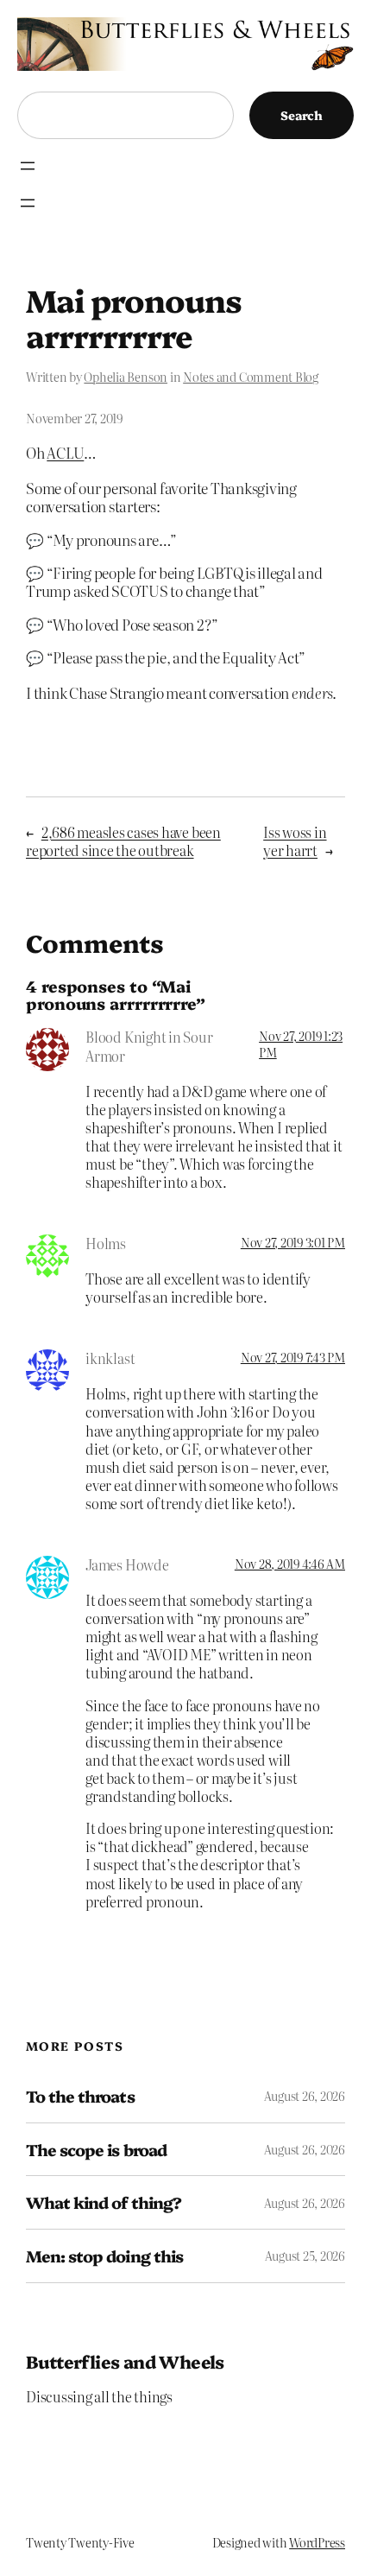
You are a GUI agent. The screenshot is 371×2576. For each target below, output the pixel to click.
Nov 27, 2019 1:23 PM (301, 1044)
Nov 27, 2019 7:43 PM (293, 1357)
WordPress (317, 2542)
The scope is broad (96, 2150)
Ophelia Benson (126, 377)
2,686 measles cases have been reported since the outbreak (123, 841)
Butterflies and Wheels (125, 2361)
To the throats (80, 2096)
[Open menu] (28, 166)
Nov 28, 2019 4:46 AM (290, 1564)
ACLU (65, 452)
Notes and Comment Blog (251, 377)
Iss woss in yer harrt (295, 841)
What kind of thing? (104, 2202)
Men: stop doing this (104, 2256)
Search (302, 115)
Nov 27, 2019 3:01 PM (293, 1242)
